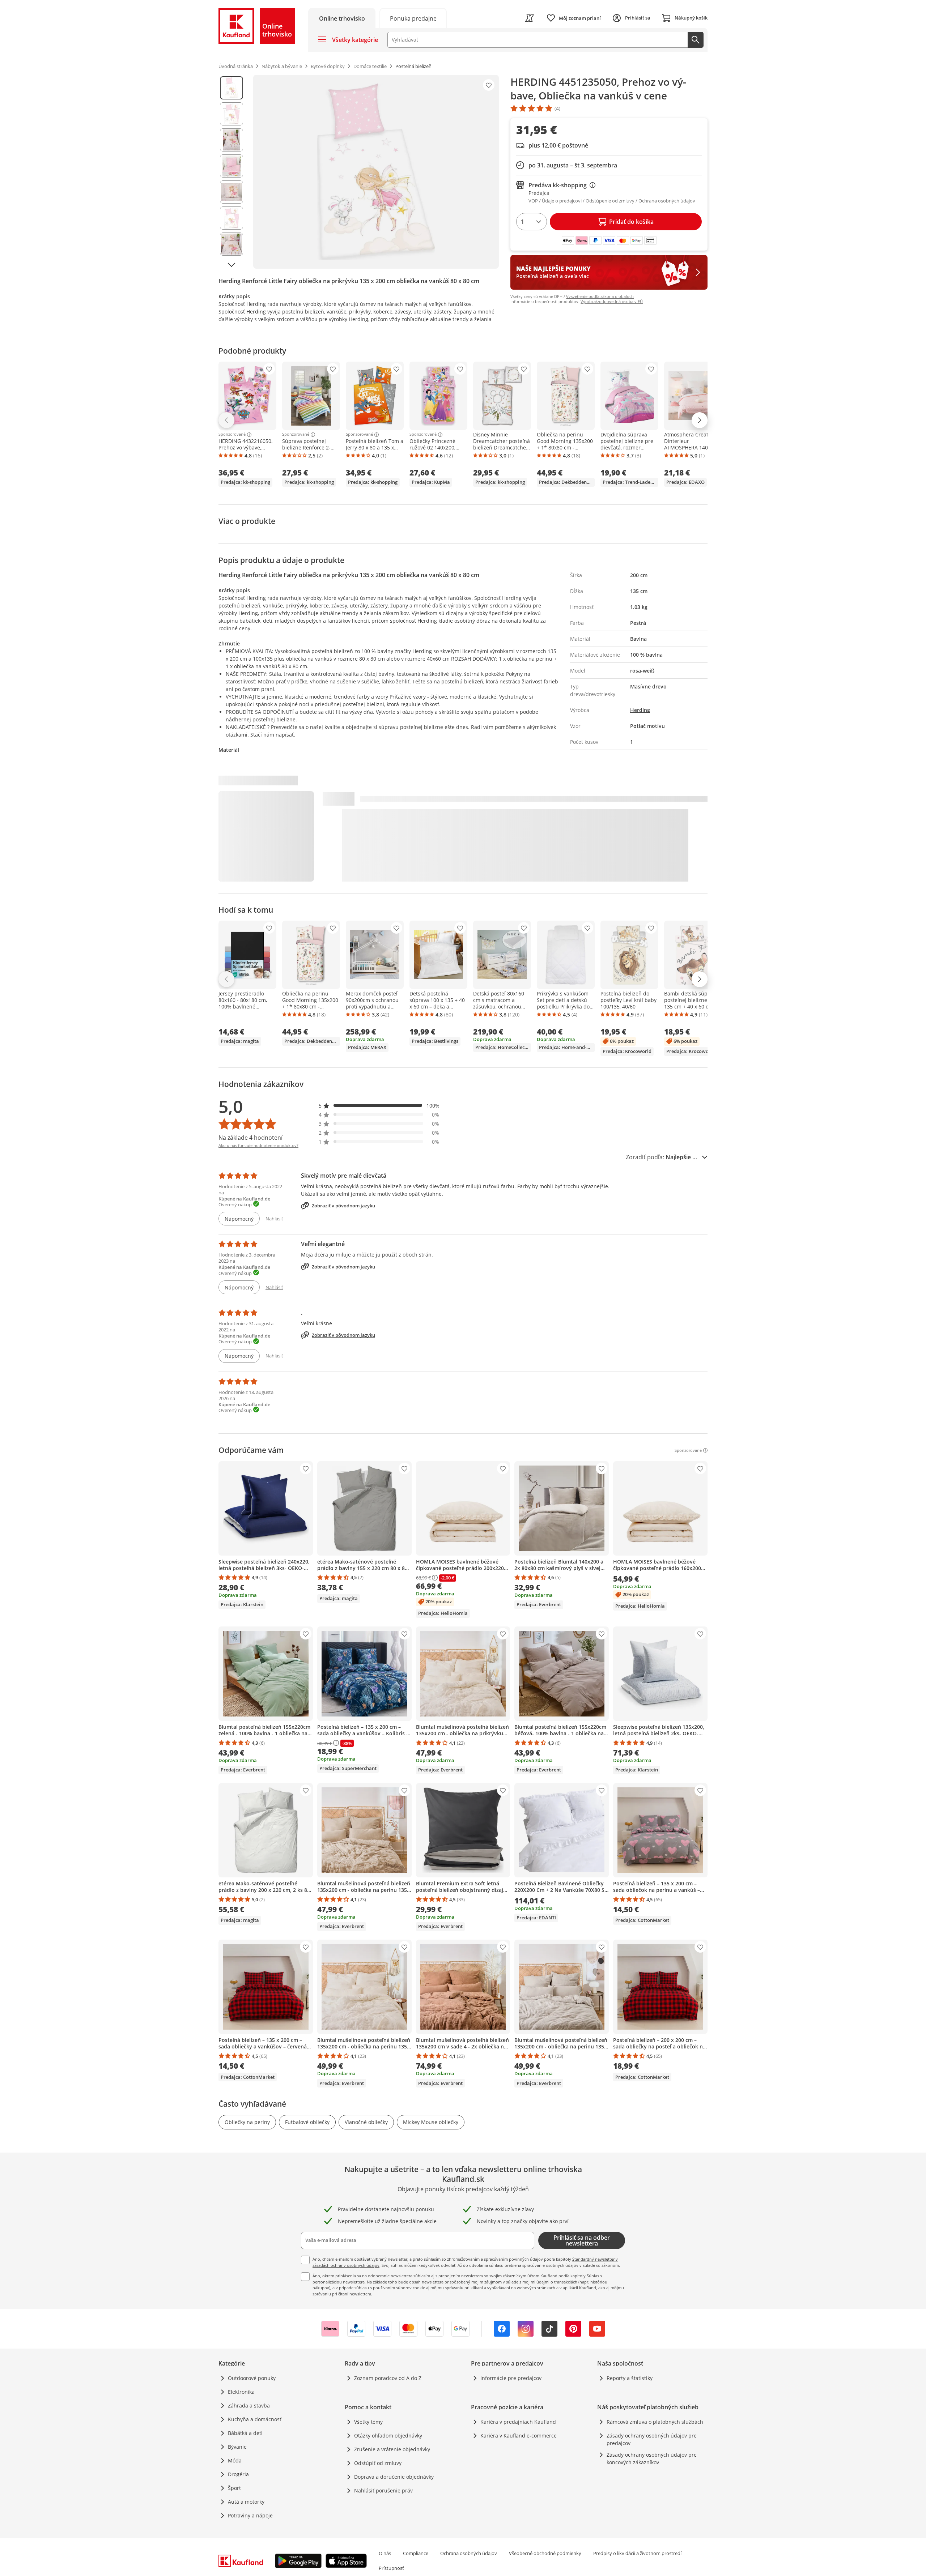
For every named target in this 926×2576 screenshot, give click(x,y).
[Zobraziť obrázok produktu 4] (231, 166)
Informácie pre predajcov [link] (511, 2378)
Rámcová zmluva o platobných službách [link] (655, 2422)
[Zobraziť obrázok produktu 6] (231, 218)
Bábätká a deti (245, 2433)
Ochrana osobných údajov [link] (469, 2553)
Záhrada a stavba (249, 2406)
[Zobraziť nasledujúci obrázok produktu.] (231, 265)
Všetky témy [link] (368, 2422)
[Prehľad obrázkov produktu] (231, 172)
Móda (235, 2460)
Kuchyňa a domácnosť (255, 2419)
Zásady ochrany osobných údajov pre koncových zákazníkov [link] (652, 2458)
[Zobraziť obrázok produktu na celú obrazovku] (376, 172)
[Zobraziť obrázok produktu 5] (231, 192)
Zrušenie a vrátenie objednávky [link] (392, 2449)
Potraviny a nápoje (250, 2515)
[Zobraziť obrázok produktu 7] (231, 244)
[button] (379, 1106)
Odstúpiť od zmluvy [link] (378, 2463)
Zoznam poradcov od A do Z (388, 2378)
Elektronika (241, 2392)
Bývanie (237, 2447)
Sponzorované (232, 435)
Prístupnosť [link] (391, 2568)
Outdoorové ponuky (252, 2378)
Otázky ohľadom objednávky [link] (388, 2436)
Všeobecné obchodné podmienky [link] (545, 2553)
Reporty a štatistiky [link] (630, 2378)
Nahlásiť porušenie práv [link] (383, 2490)
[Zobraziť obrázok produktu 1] (231, 88)
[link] (413, 18)
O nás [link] (385, 2553)
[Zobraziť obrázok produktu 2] (231, 114)
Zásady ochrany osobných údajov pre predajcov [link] (652, 2439)
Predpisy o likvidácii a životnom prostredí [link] (637, 2553)
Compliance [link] (416, 2553)
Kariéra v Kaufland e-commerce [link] (519, 2436)
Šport (234, 2488)
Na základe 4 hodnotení (250, 1138)
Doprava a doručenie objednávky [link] (394, 2477)
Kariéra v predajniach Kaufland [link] (518, 2422)
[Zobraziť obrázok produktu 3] (231, 140)
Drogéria (238, 2474)
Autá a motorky (246, 2502)
